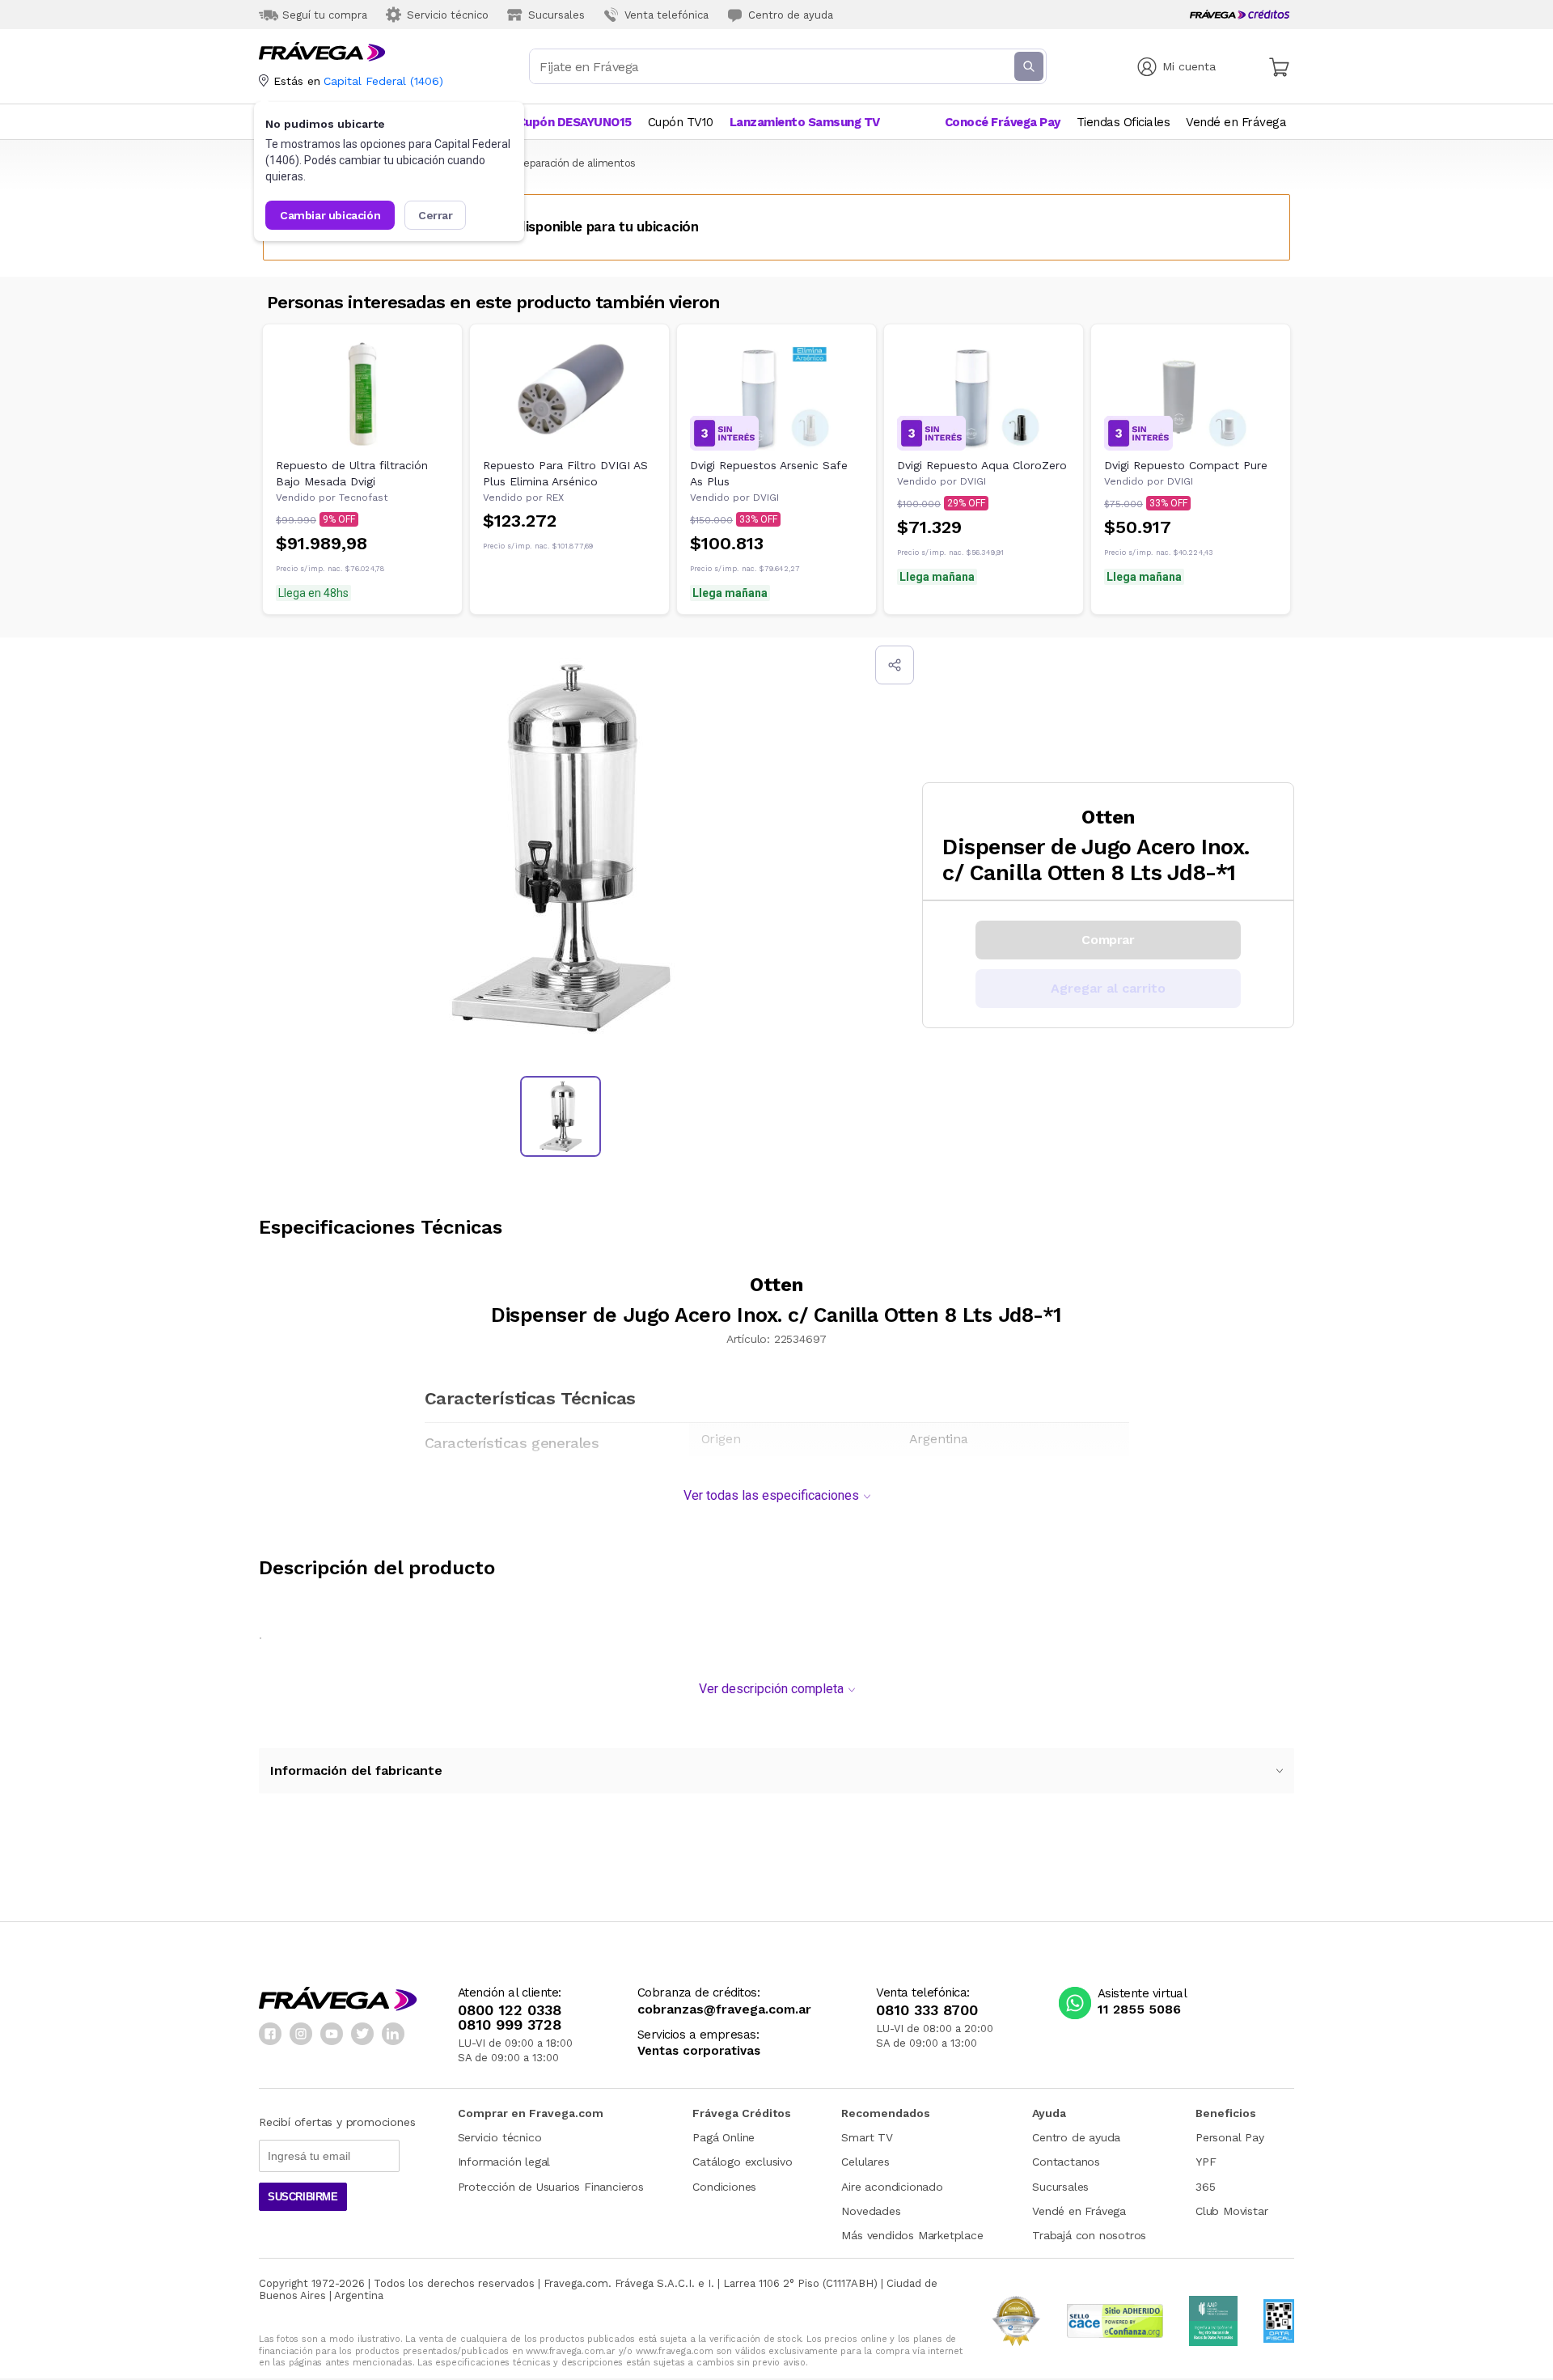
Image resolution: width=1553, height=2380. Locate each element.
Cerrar (436, 215)
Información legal (504, 2162)
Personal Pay (1230, 2137)
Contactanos (1066, 2162)
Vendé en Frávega (1079, 2211)
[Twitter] (362, 2034)
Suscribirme (303, 2197)
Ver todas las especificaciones (771, 1495)
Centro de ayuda (1076, 2137)
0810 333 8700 (927, 2010)
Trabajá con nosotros (1089, 2235)
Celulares (865, 2162)
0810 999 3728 (510, 2025)
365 (1205, 2187)
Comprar (1108, 940)
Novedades (871, 2211)
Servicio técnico (500, 2137)
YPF (1206, 2162)
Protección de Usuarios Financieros (551, 2187)
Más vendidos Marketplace (912, 2235)
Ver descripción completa (771, 1689)
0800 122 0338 (510, 2010)
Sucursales (1060, 2187)
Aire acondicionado (892, 2187)
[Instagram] (301, 2034)
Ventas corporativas (699, 2051)
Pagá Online (724, 2137)
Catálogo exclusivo (742, 2162)
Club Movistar (1231, 2211)
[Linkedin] (393, 2034)
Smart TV (867, 2137)
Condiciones (724, 2187)
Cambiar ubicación (330, 215)
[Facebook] (270, 2034)
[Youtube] (332, 2034)
